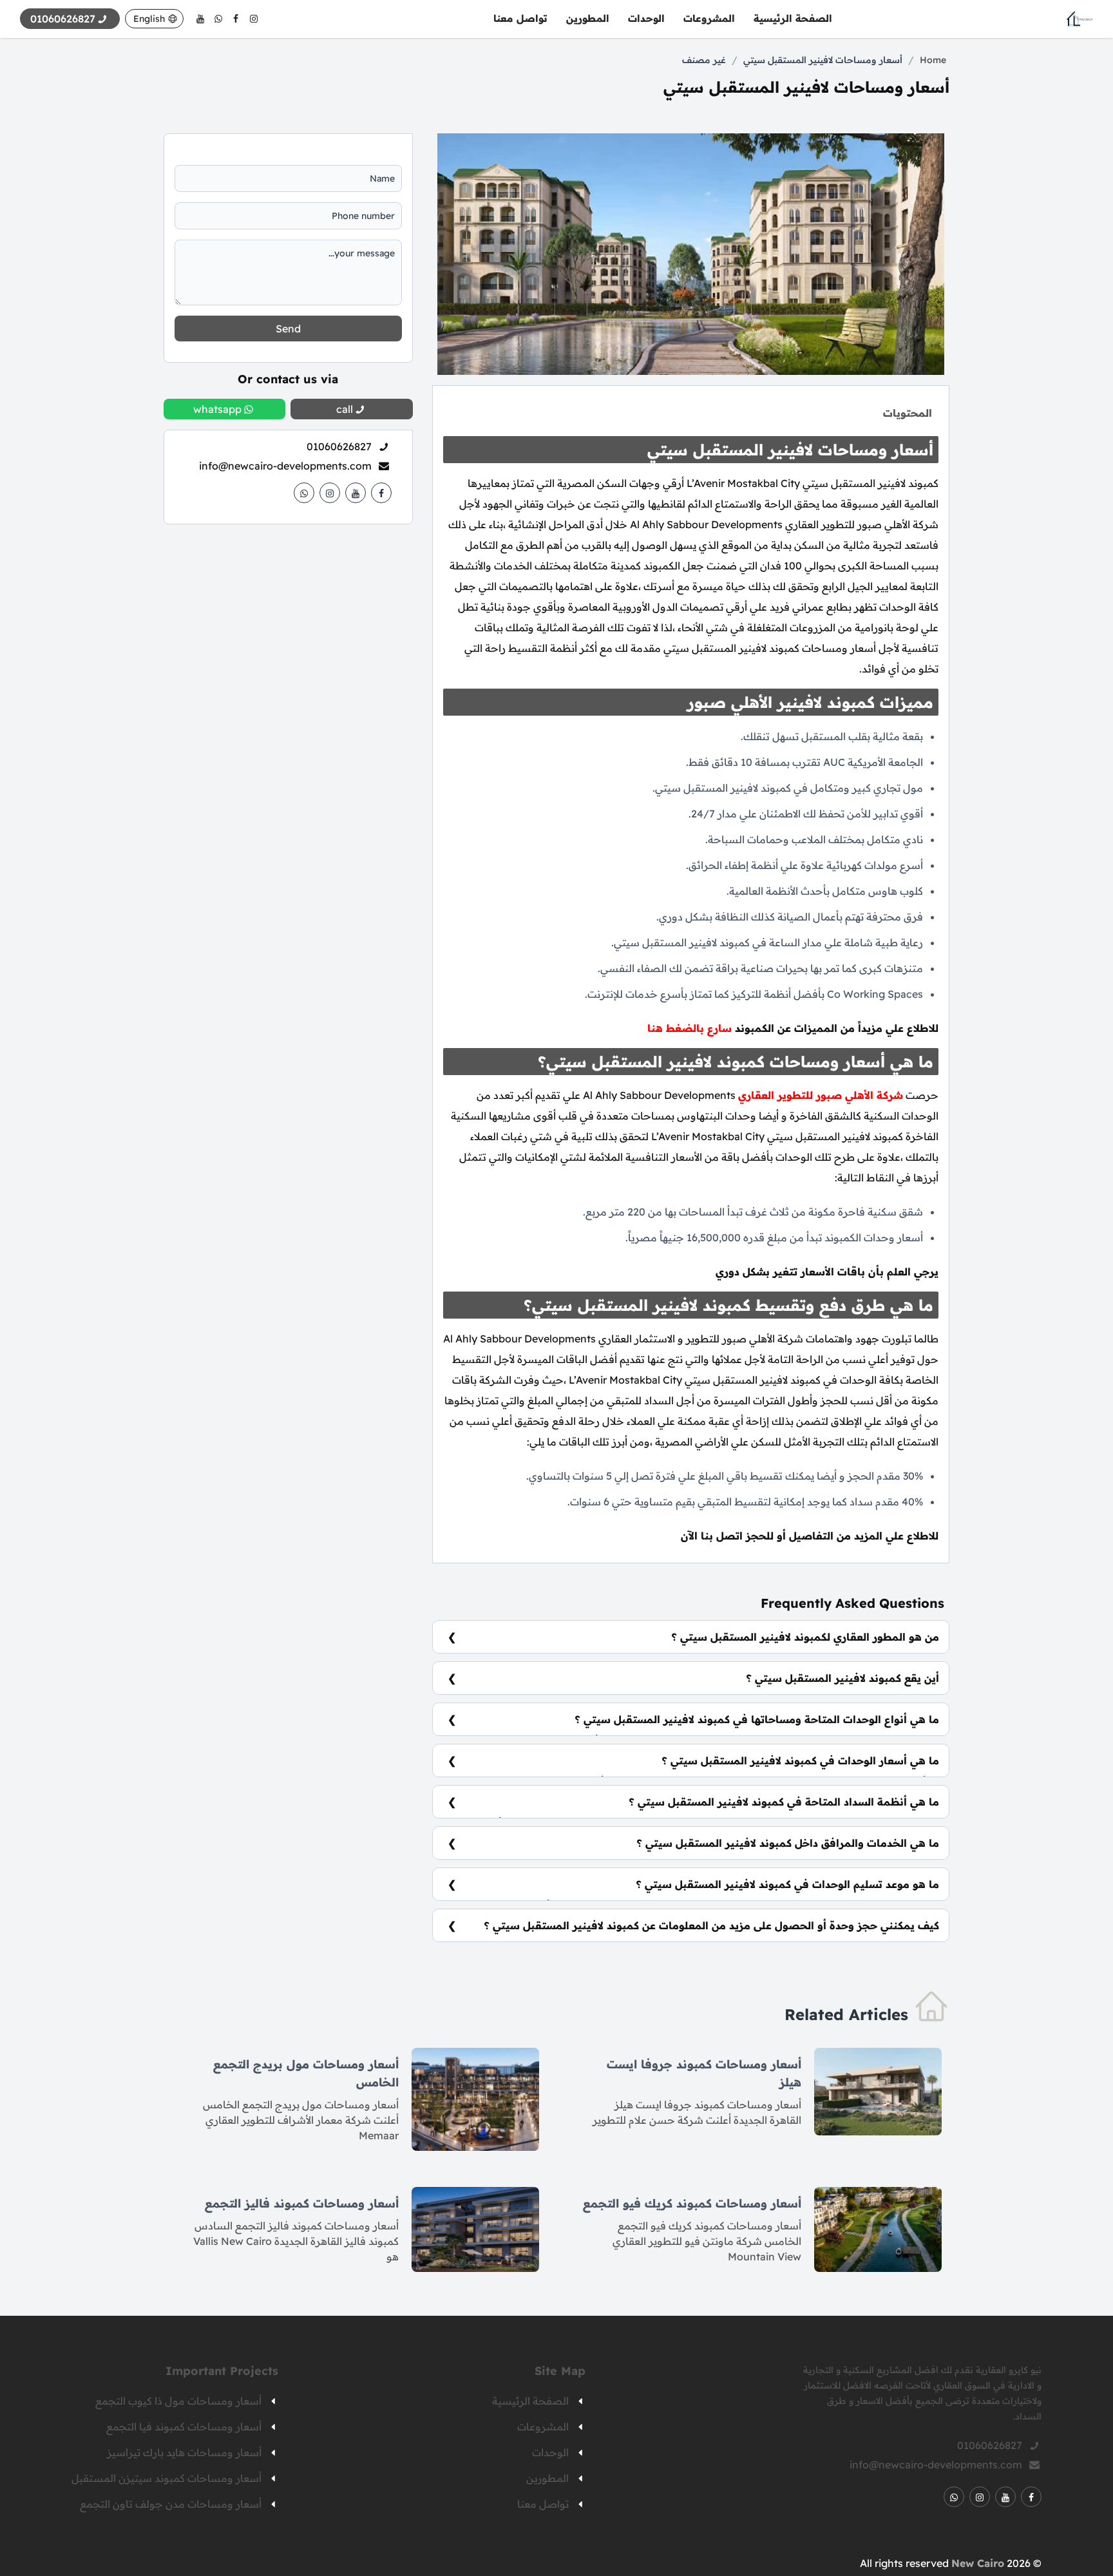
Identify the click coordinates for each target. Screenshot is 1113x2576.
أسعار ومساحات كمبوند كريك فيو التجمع (692, 2203)
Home (933, 60)
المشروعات (709, 18)
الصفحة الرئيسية (793, 18)
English (149, 19)
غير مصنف (704, 60)
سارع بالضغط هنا (690, 1028)
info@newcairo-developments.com (285, 466)
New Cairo (978, 2563)
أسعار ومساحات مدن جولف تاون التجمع (171, 2504)
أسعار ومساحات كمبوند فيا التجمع (184, 2427)
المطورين (588, 18)
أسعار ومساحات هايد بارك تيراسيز (184, 2452)
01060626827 (339, 446)
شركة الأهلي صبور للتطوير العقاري (821, 1095)
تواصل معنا (520, 18)
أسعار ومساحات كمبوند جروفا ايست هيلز (704, 2073)
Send (288, 329)
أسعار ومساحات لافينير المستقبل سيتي (823, 60)
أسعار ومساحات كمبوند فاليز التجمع (302, 2203)
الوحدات (646, 18)
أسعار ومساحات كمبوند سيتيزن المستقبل (166, 2478)
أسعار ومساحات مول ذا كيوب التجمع (178, 2401)
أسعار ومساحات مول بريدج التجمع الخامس (306, 2073)
